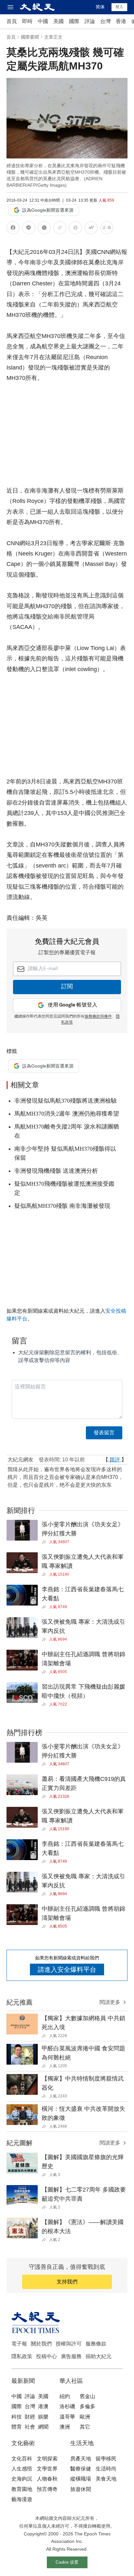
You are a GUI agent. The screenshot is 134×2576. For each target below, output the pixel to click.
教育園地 (22, 2489)
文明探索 (47, 2459)
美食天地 (106, 2479)
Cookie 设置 (67, 2562)
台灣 (105, 21)
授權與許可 (69, 2344)
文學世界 (47, 2469)
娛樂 (43, 2417)
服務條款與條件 (98, 1017)
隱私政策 (22, 2356)
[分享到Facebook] (13, 229)
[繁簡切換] (107, 229)
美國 (59, 21)
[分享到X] (44, 229)
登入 (119, 7)
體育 (17, 2427)
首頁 (12, 21)
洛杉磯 (67, 2406)
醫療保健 (81, 2469)
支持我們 (67, 2282)
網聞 (43, 2427)
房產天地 (81, 2459)
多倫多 (87, 2406)
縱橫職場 (81, 2479)
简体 (100, 7)
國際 (74, 21)
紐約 (65, 2396)
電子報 (19, 2344)
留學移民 (106, 2459)
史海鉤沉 (22, 2479)
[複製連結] (60, 228)
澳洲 (65, 2427)
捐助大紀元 (99, 2356)
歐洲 (85, 2417)
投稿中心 (47, 2356)
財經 (30, 2417)
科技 (17, 2417)
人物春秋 (47, 2479)
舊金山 (87, 2396)
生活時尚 (106, 2469)
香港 (121, 21)
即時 (27, 21)
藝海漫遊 (22, 2499)
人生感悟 (22, 2469)
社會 (30, 2427)
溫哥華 (67, 2417)
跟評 (115, 1460)
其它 (85, 2427)
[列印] (75, 229)
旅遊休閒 (81, 2489)
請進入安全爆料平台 (67, 1970)
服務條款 (96, 2344)
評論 (90, 21)
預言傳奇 (47, 2489)
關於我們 (41, 2344)
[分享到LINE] (29, 229)
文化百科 (22, 2459)
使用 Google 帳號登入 (73, 1005)
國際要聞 (30, 37)
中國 (43, 21)
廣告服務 (71, 2356)
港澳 (43, 2406)
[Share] (45, 1542)
